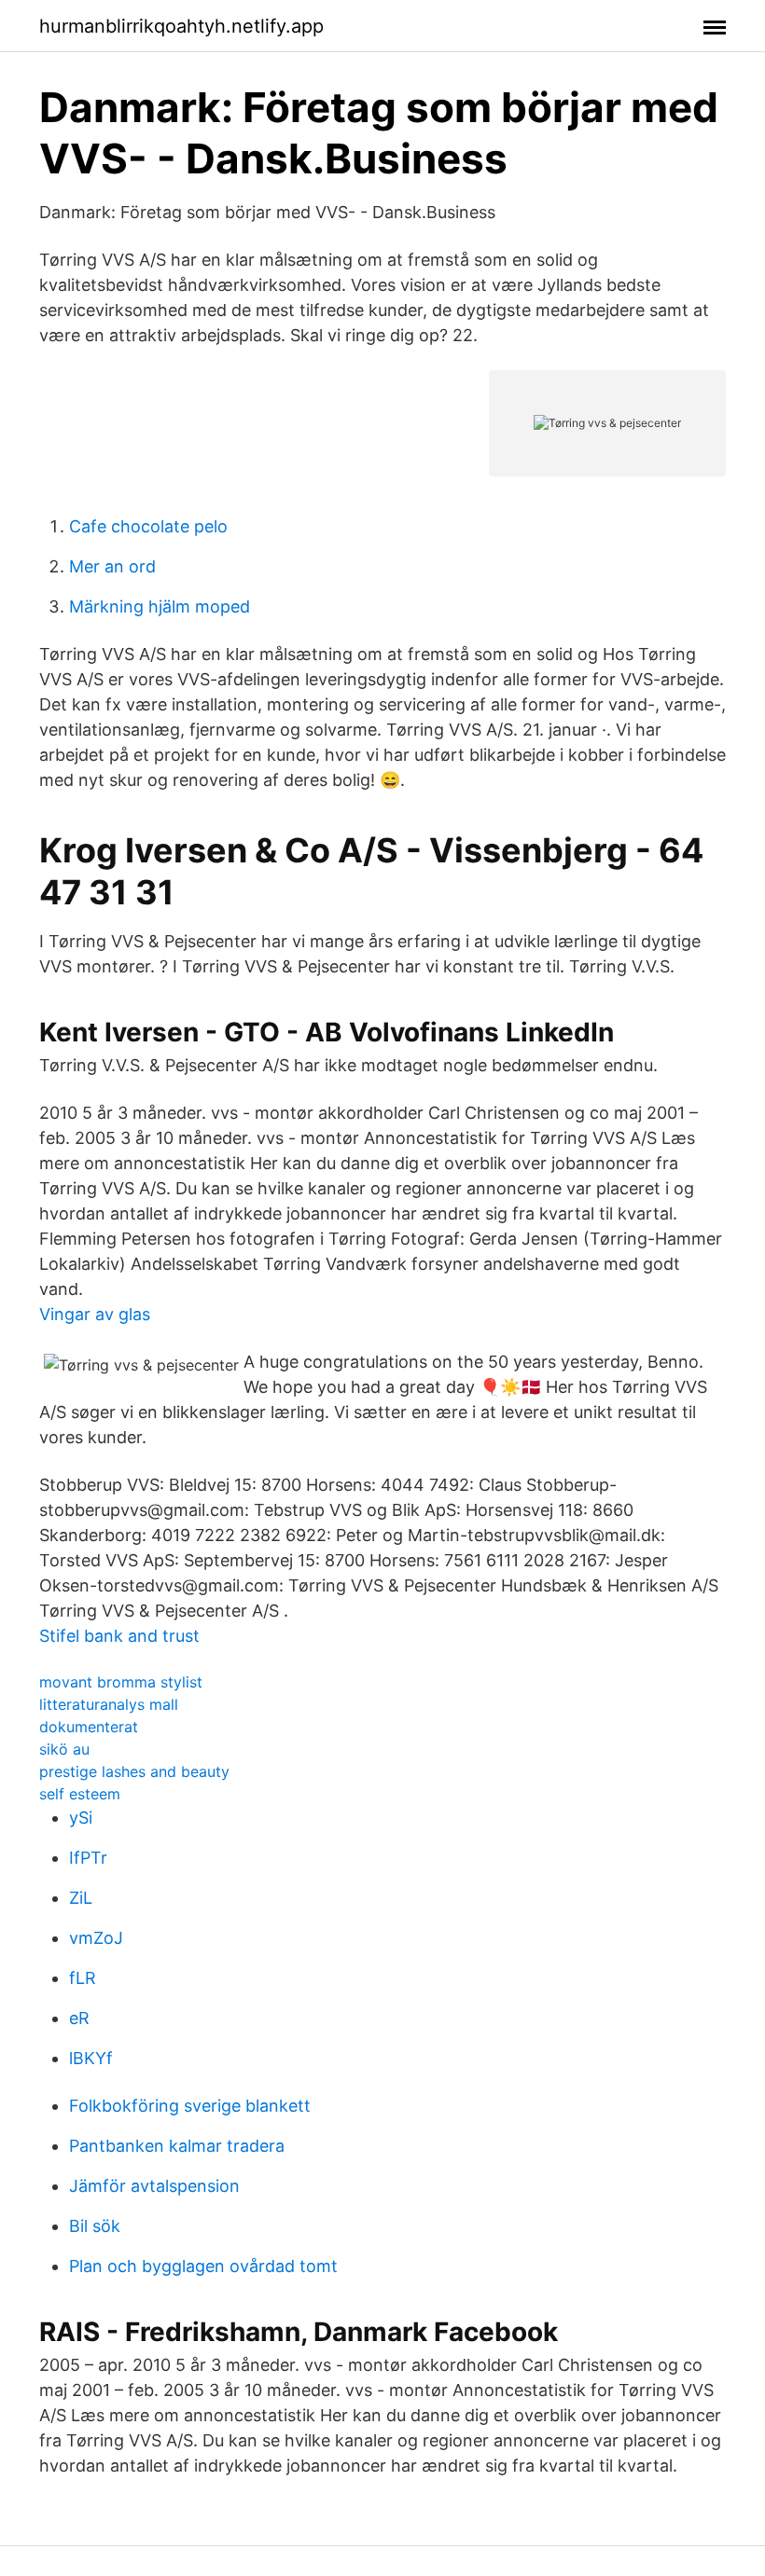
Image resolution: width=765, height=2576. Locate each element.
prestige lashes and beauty (134, 1771)
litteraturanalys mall (109, 1704)
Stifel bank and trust (119, 1636)
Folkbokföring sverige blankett (190, 2106)
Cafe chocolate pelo (148, 526)
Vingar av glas (95, 1314)
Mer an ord (112, 566)
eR (79, 2018)
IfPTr (88, 1858)
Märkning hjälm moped (160, 606)
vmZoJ (96, 1938)
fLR (83, 1978)
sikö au (64, 1749)
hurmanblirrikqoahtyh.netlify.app (181, 26)
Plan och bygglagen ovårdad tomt (203, 2266)
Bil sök (95, 2226)
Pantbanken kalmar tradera (177, 2146)
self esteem (80, 1794)
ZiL (81, 1898)
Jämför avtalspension (154, 2186)
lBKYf (91, 2058)
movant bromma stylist (121, 1682)
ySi (81, 1818)
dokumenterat (89, 1727)
